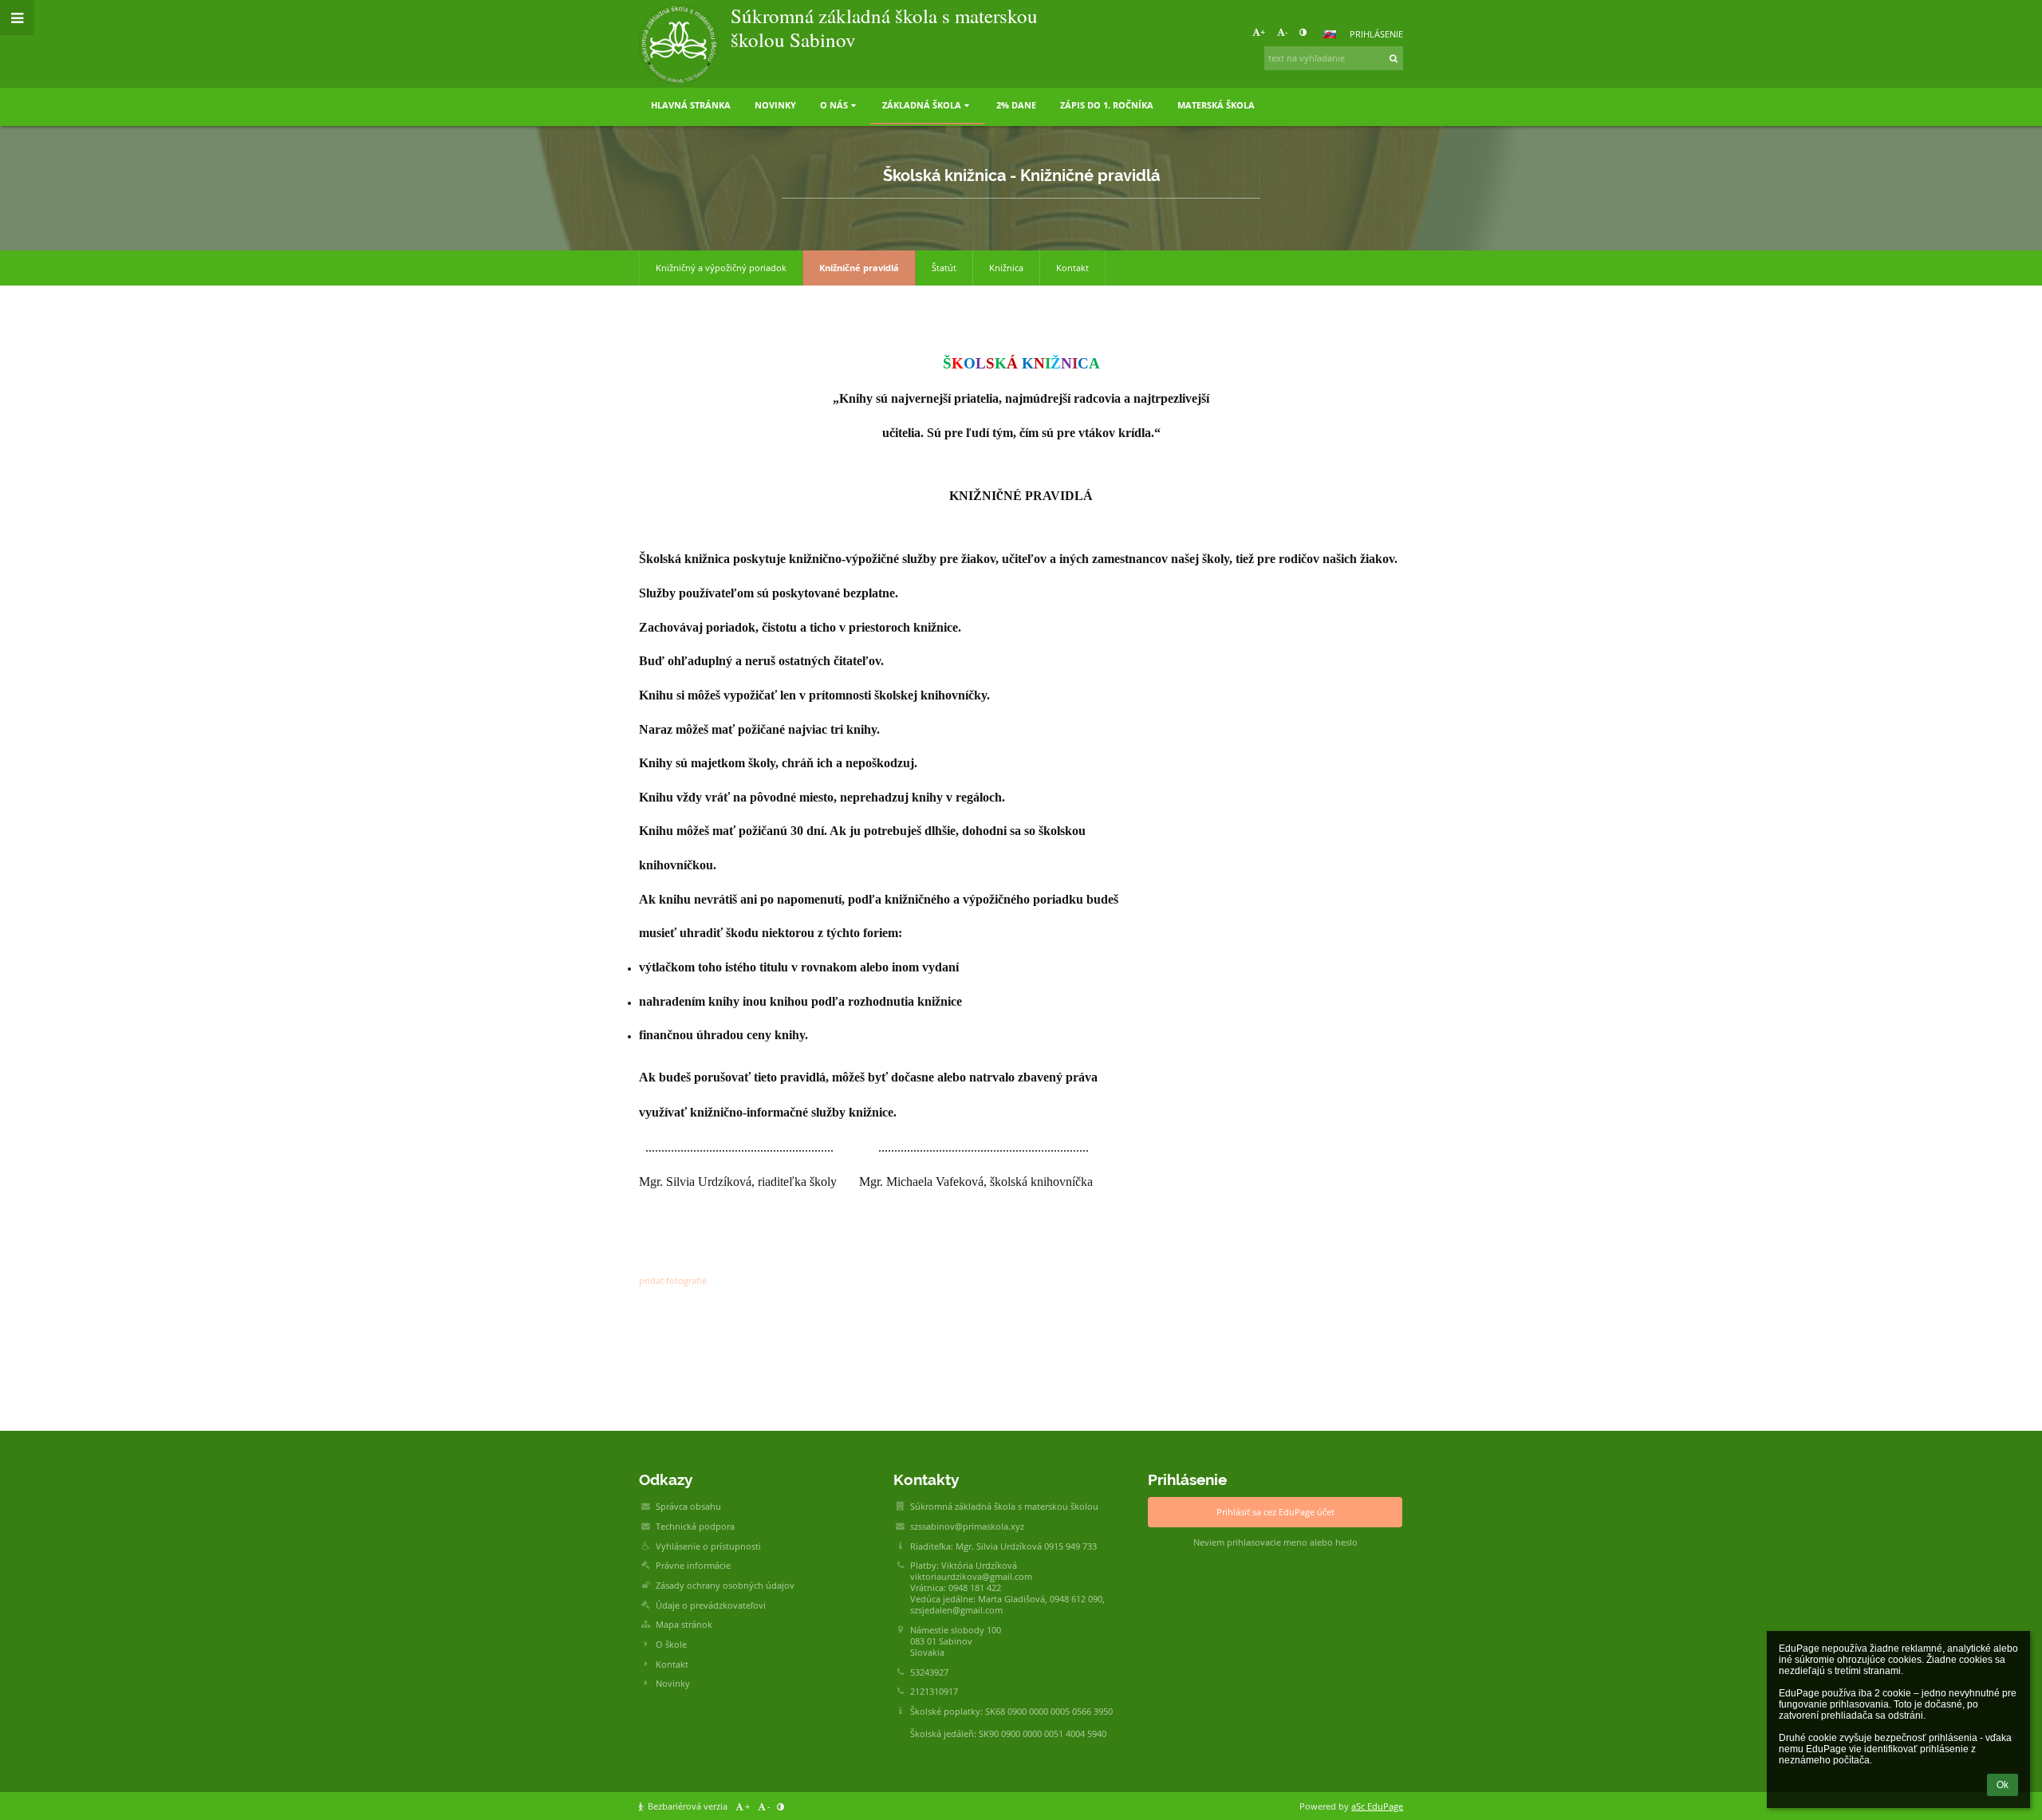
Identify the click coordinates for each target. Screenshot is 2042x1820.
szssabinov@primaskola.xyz (967, 1527)
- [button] (1287, 32)
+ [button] (1263, 32)
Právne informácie (693, 1566)
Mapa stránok (684, 1625)
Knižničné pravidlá (859, 268)
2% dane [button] (1016, 105)
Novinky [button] (775, 105)
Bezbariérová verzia (688, 1806)
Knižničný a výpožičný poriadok (721, 268)
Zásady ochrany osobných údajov (725, 1586)
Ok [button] (2003, 1785)
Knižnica (1006, 268)
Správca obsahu (688, 1507)
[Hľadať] (1394, 58)
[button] (1303, 32)
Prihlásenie (1376, 34)
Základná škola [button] (922, 105)
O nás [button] (834, 105)
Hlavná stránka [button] (691, 105)
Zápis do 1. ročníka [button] (1107, 105)
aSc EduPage (1377, 1806)
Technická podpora (695, 1527)
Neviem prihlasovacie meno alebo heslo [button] (1275, 1542)
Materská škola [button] (1216, 105)
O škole (671, 1645)
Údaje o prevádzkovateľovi (711, 1605)
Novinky (673, 1684)
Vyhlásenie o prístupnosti (708, 1546)
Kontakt (1072, 268)
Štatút (944, 268)
